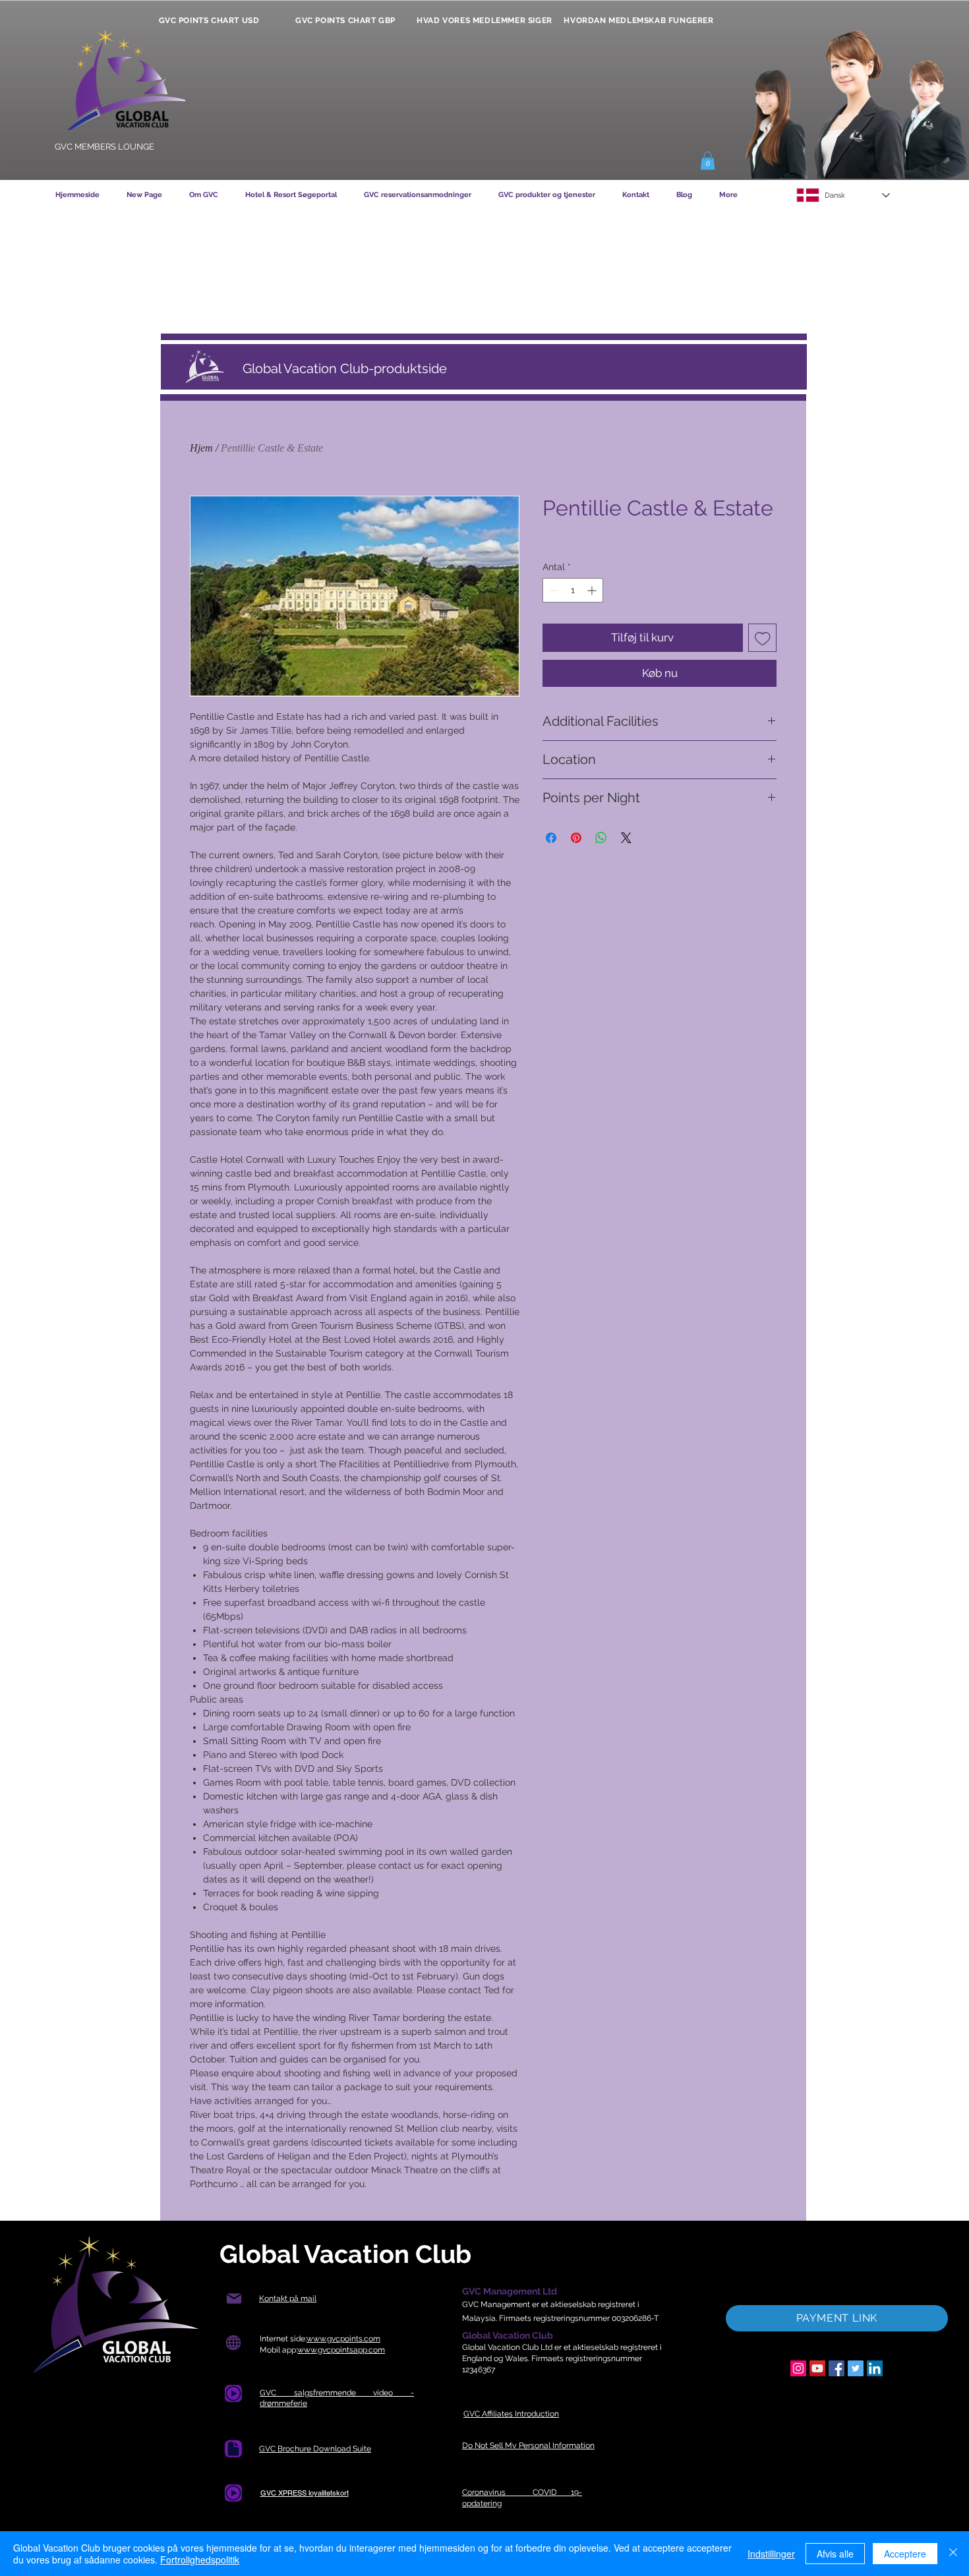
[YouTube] (817, 2368)
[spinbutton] (573, 590)
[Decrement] (553, 590)
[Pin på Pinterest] (576, 838)
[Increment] (593, 590)
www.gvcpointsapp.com (341, 2350)
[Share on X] (626, 838)
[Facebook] (837, 2368)
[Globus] (233, 2343)
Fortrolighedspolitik (200, 2560)
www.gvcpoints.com (343, 2339)
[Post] (234, 2299)
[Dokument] (233, 2449)
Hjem (201, 448)
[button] (708, 161)
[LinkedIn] (875, 2368)
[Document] (233, 2393)
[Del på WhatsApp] (601, 838)
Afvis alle (835, 2554)
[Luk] (953, 2554)
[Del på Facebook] (551, 838)
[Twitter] (856, 2368)
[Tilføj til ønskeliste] (763, 638)
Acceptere (905, 2554)
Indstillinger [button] (771, 2554)
